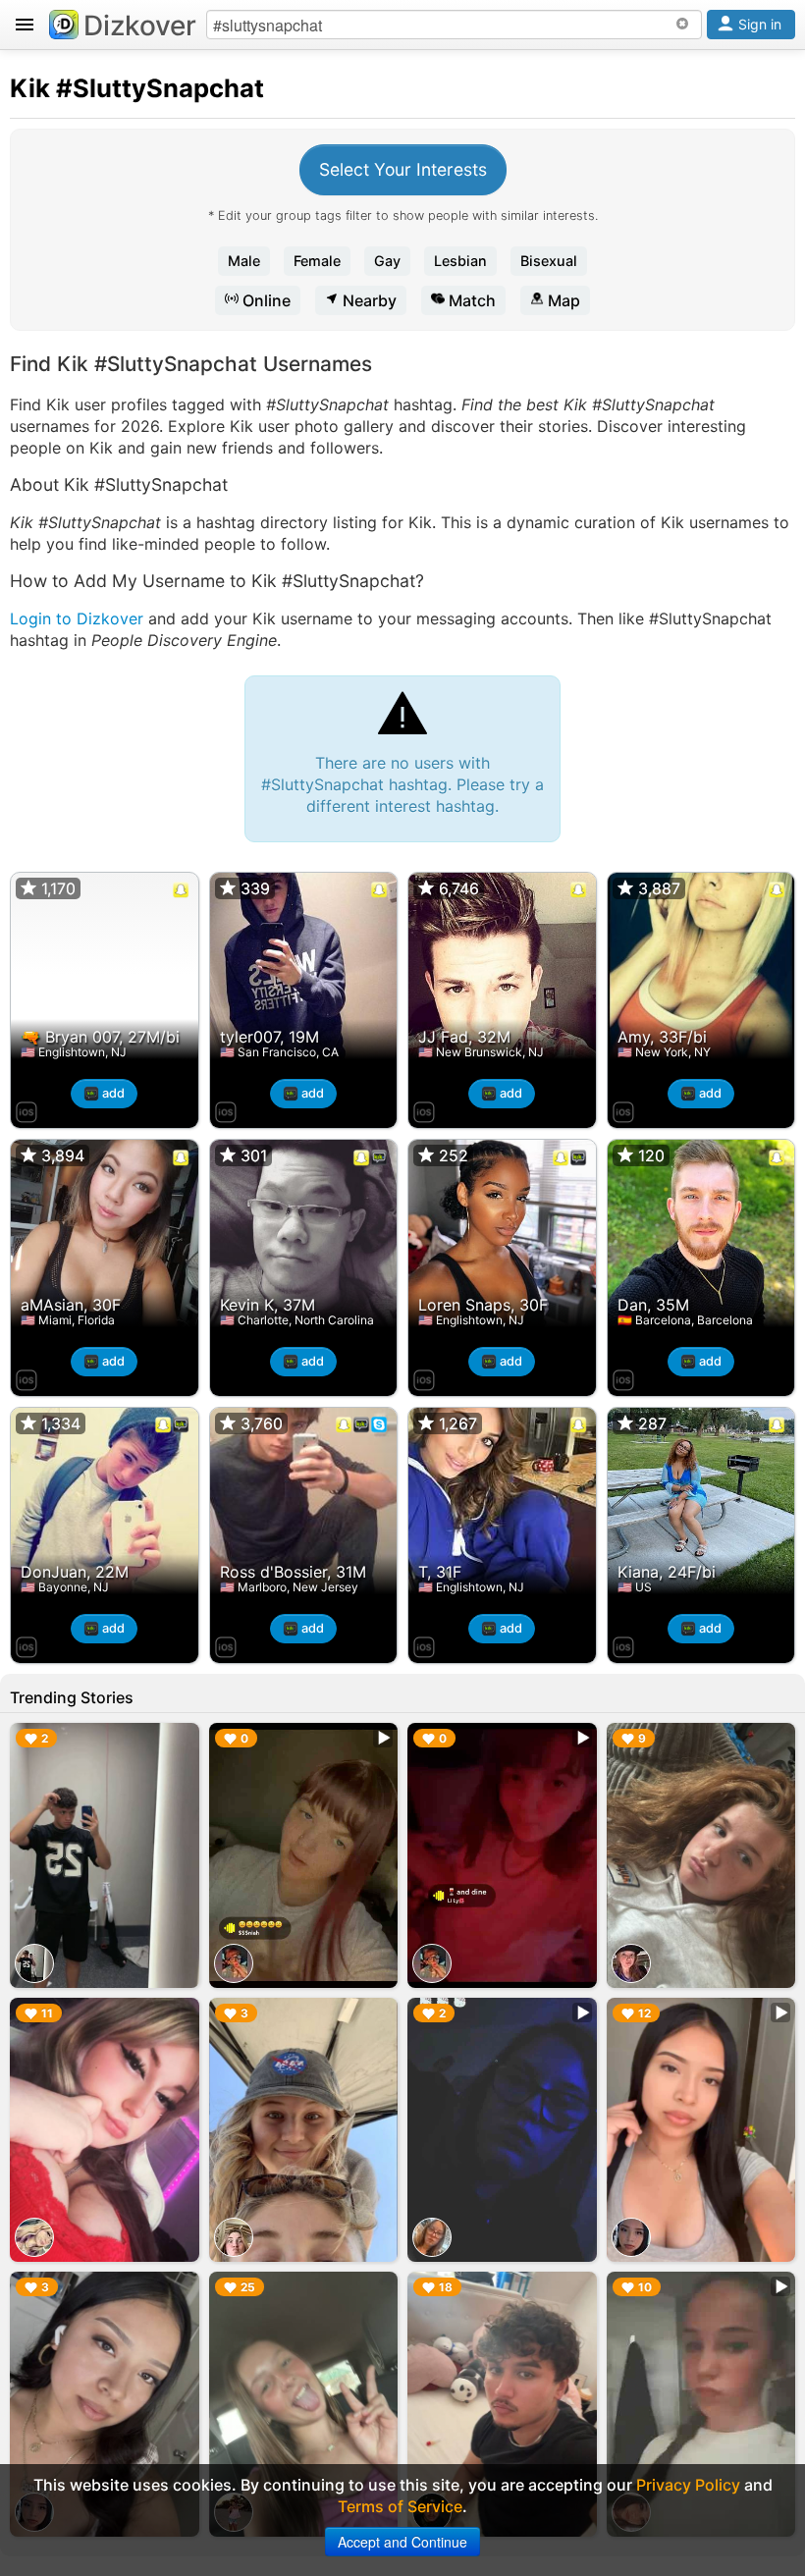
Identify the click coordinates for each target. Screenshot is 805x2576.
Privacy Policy (688, 2485)
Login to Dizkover (77, 618)
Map (562, 300)
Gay (387, 261)
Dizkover (140, 26)
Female (317, 261)
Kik (30, 88)
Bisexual (549, 261)
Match (470, 300)
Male (244, 261)
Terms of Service (400, 2506)
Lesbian (460, 261)
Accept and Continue (402, 2542)
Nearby (368, 300)
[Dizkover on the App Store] (27, 1109)
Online (265, 300)
